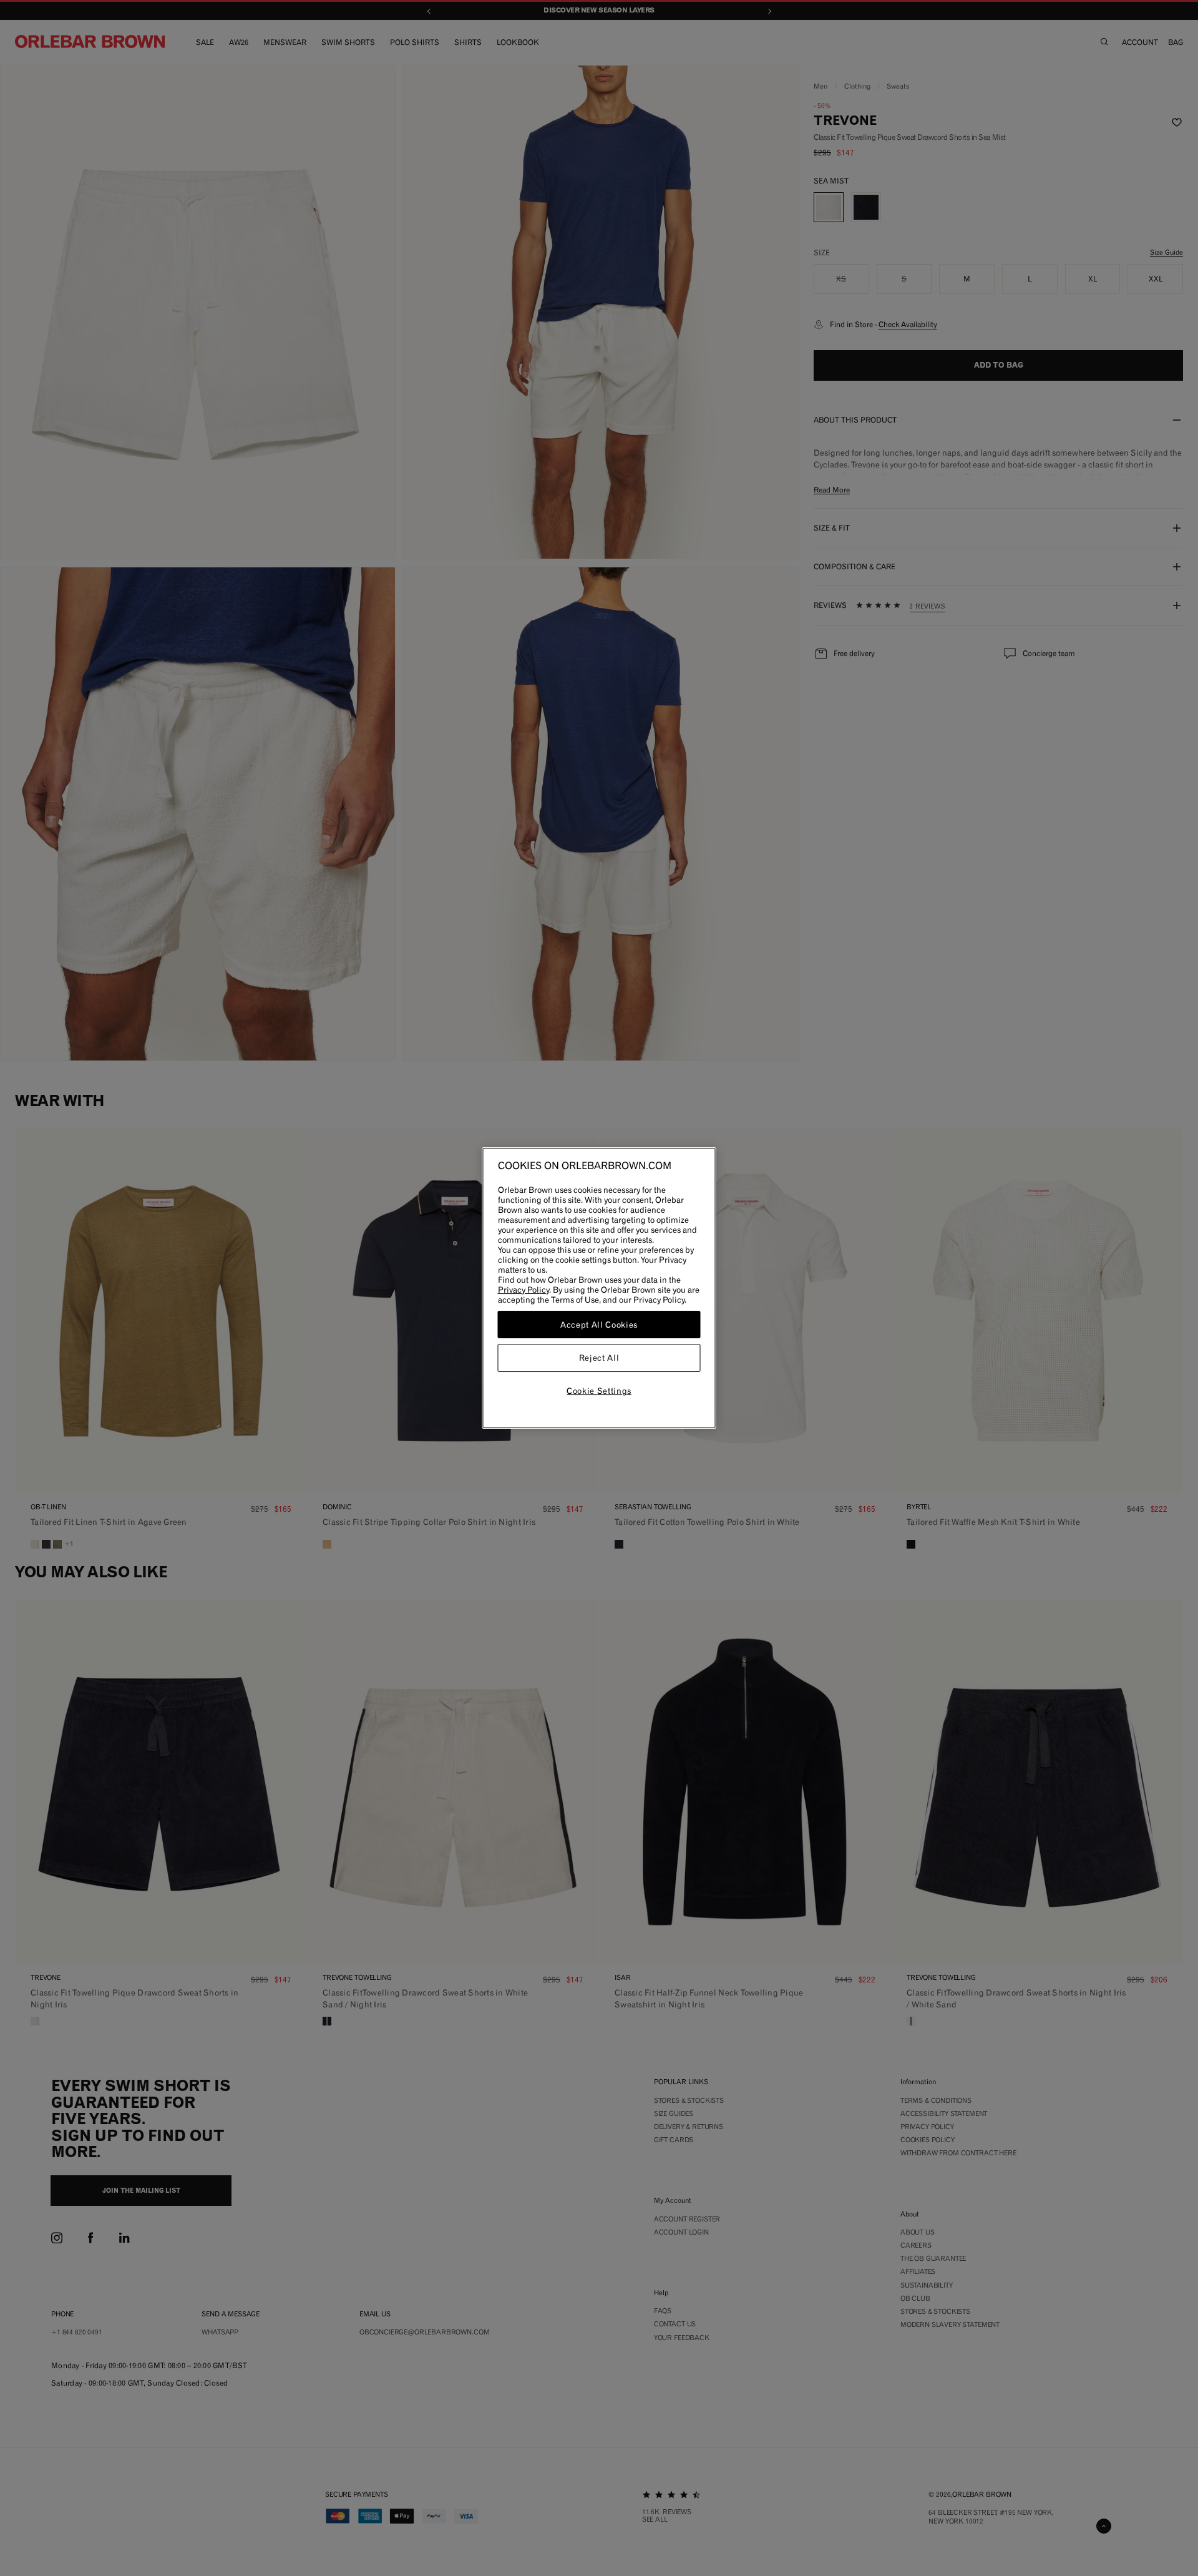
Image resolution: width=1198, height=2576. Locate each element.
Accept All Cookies (599, 1325)
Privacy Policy (524, 1290)
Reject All (599, 1358)
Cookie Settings (599, 1391)
